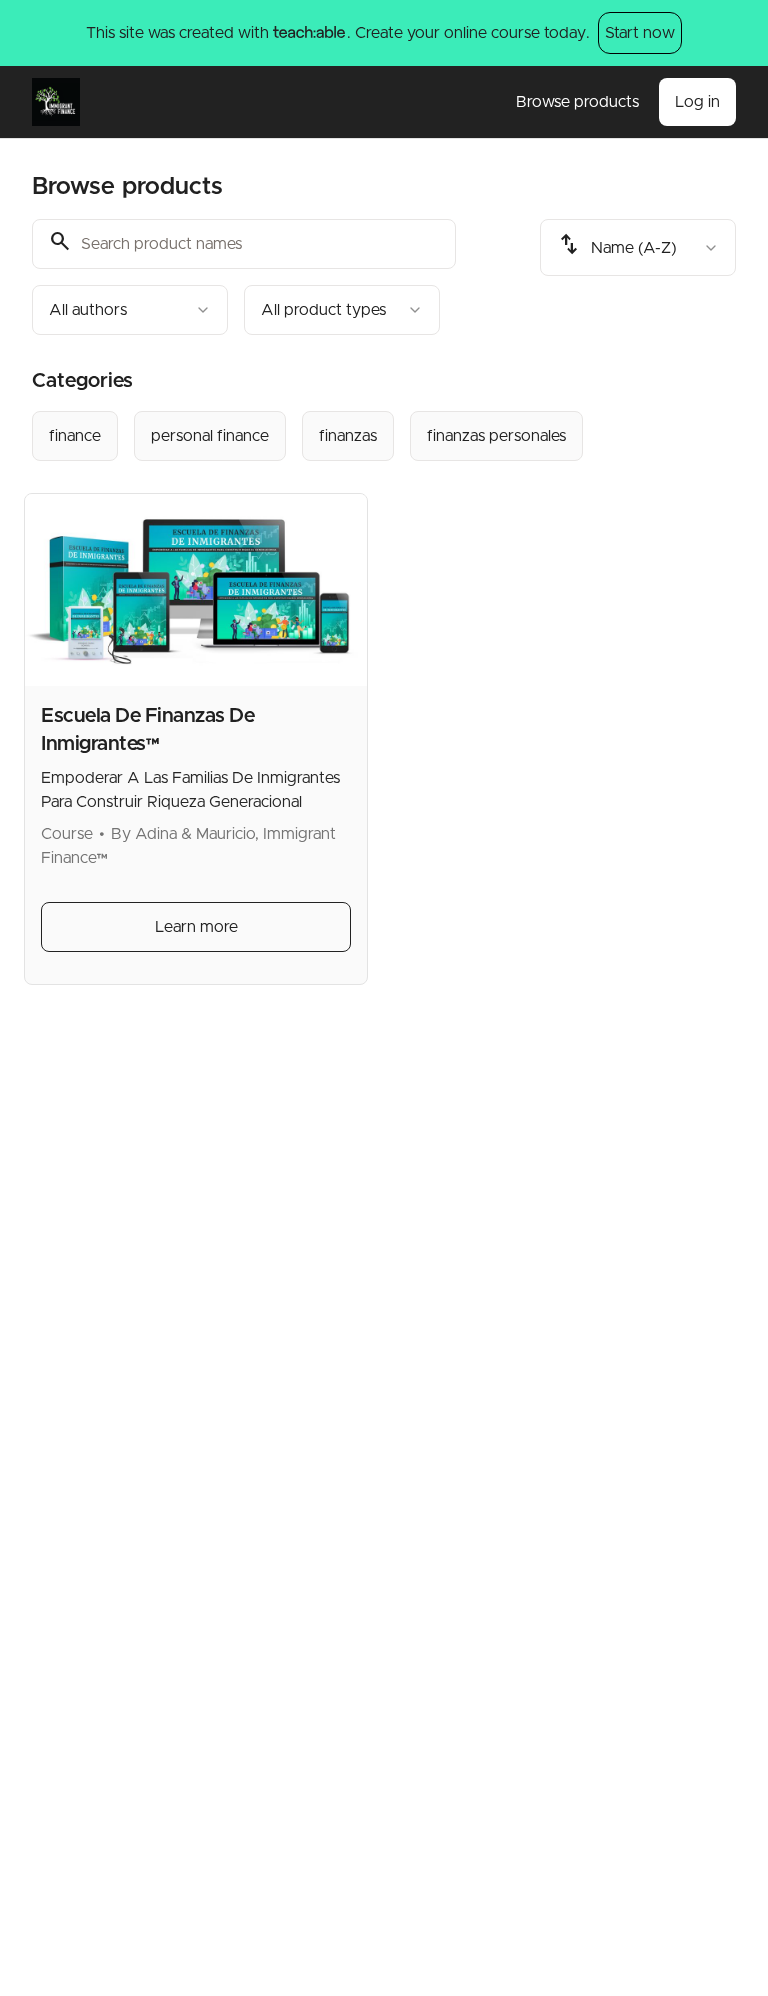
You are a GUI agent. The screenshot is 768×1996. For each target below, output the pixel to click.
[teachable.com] (308, 33)
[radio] (75, 436)
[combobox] (130, 310)
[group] (384, 436)
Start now (640, 33)
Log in (697, 102)
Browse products (577, 102)
